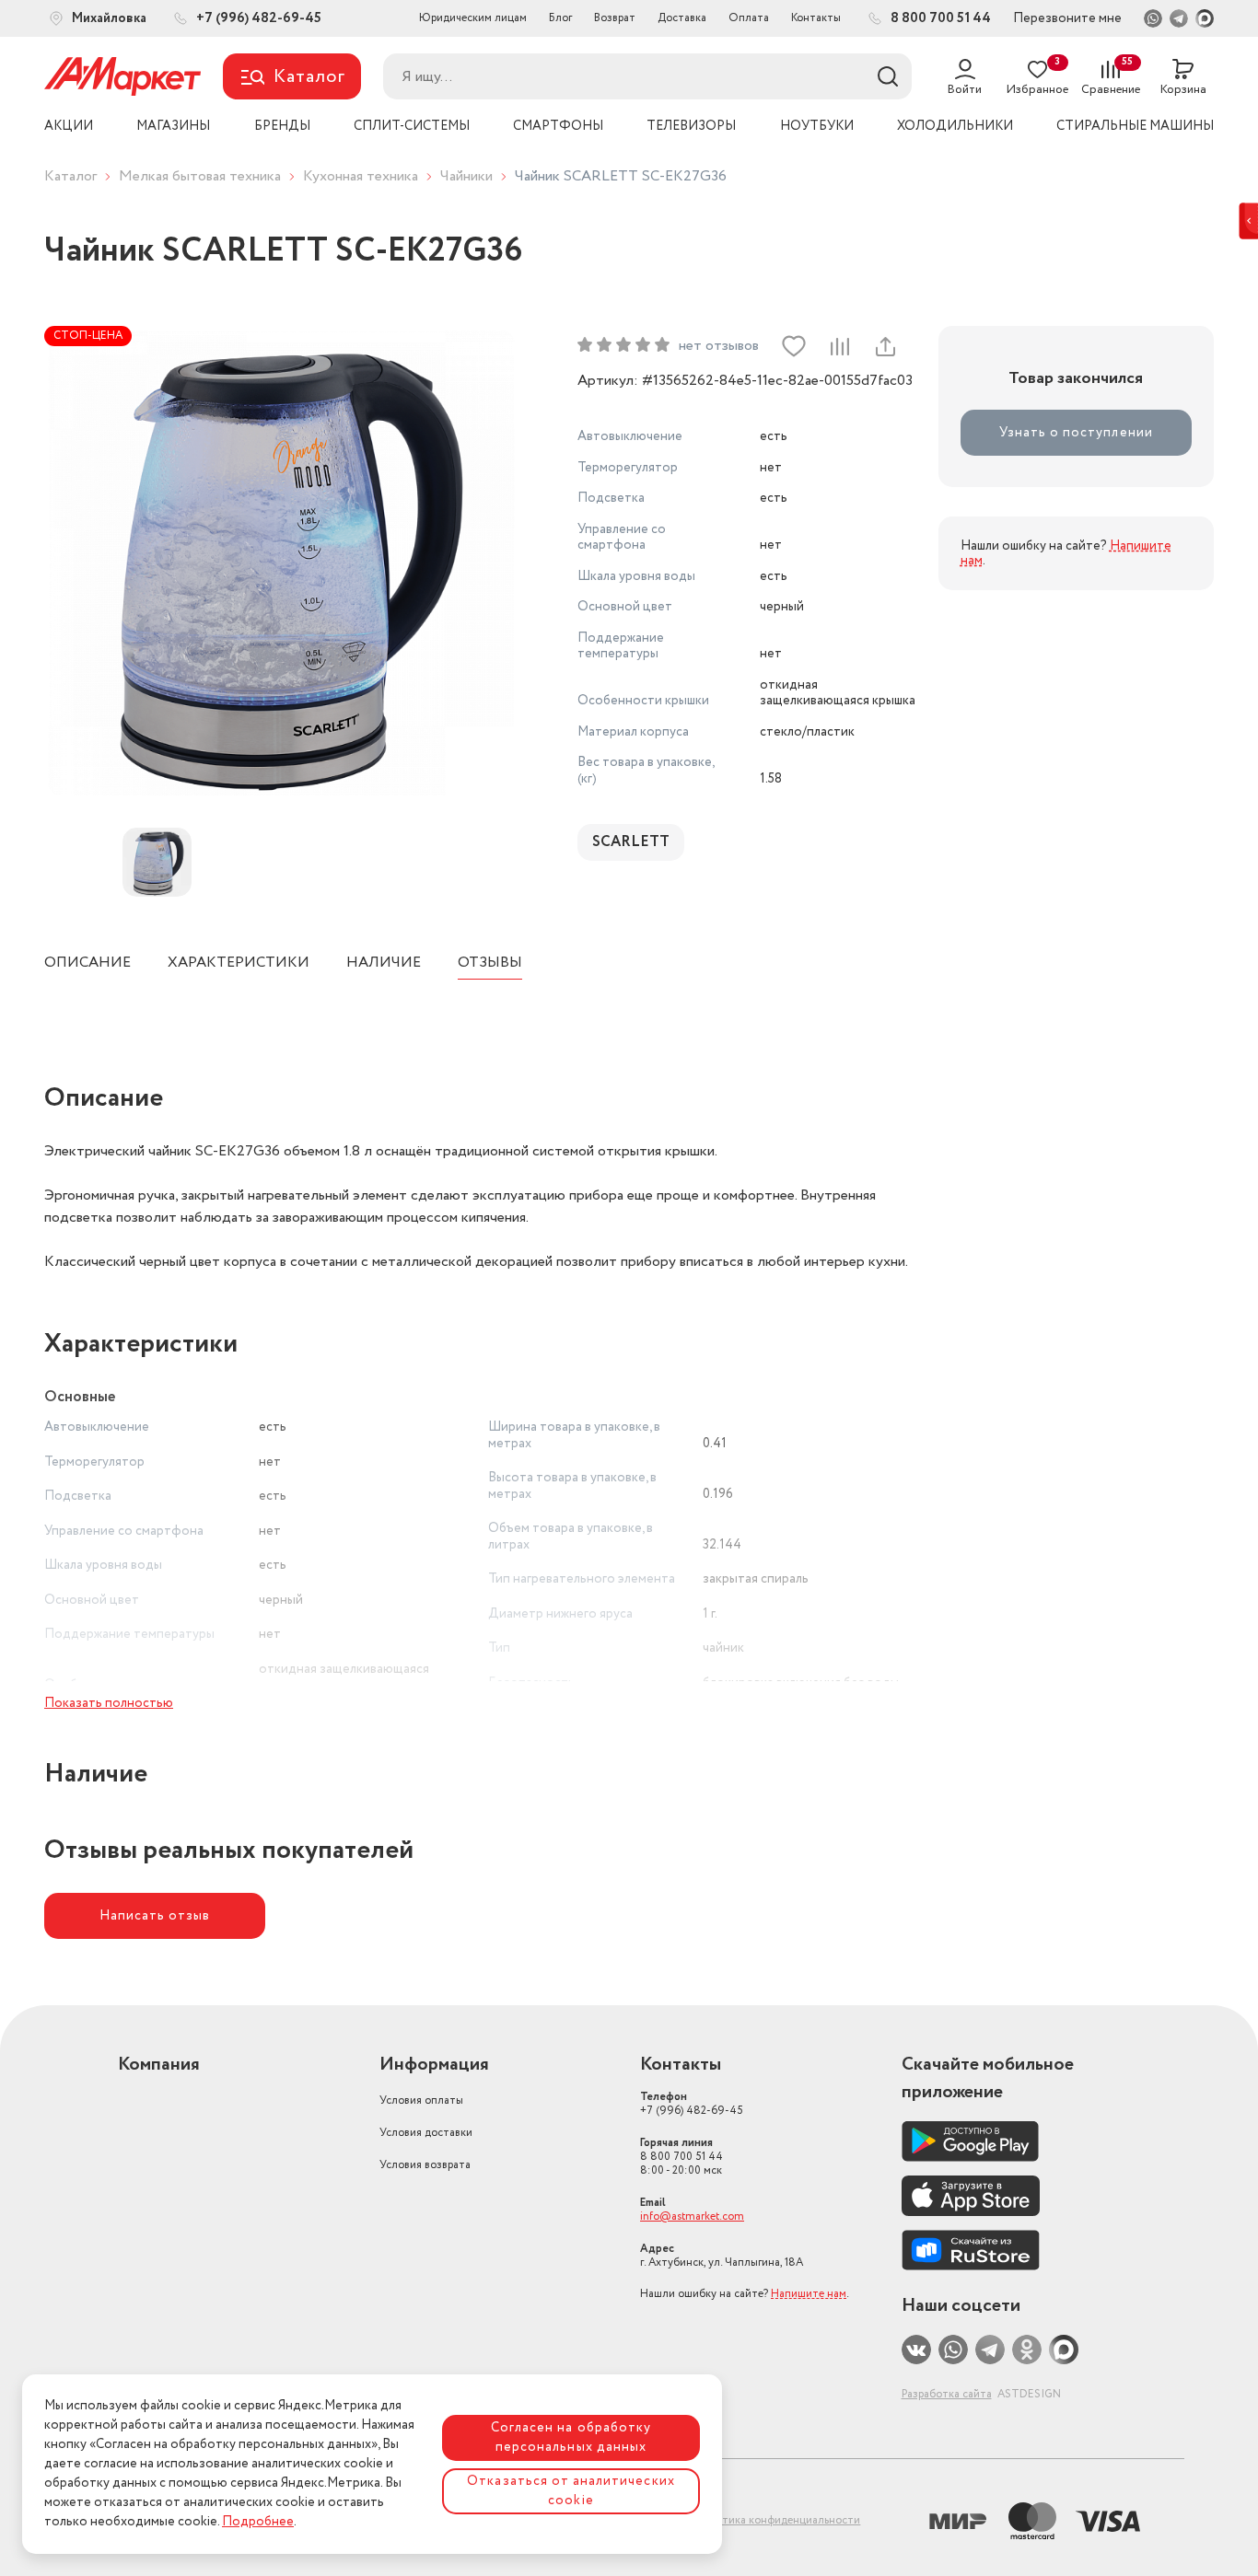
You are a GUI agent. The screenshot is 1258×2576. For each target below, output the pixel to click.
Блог (560, 18)
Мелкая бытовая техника (200, 176)
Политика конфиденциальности (777, 2520)
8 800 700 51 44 (681, 2157)
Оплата (749, 18)
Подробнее (258, 2522)
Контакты (816, 18)
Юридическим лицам (473, 18)
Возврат (615, 18)
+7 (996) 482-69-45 (692, 2104)
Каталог (70, 176)
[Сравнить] (839, 346)
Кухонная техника (361, 176)
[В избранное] (794, 346)
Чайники (466, 176)
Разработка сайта (947, 2394)
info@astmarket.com (692, 2216)
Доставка (682, 18)
